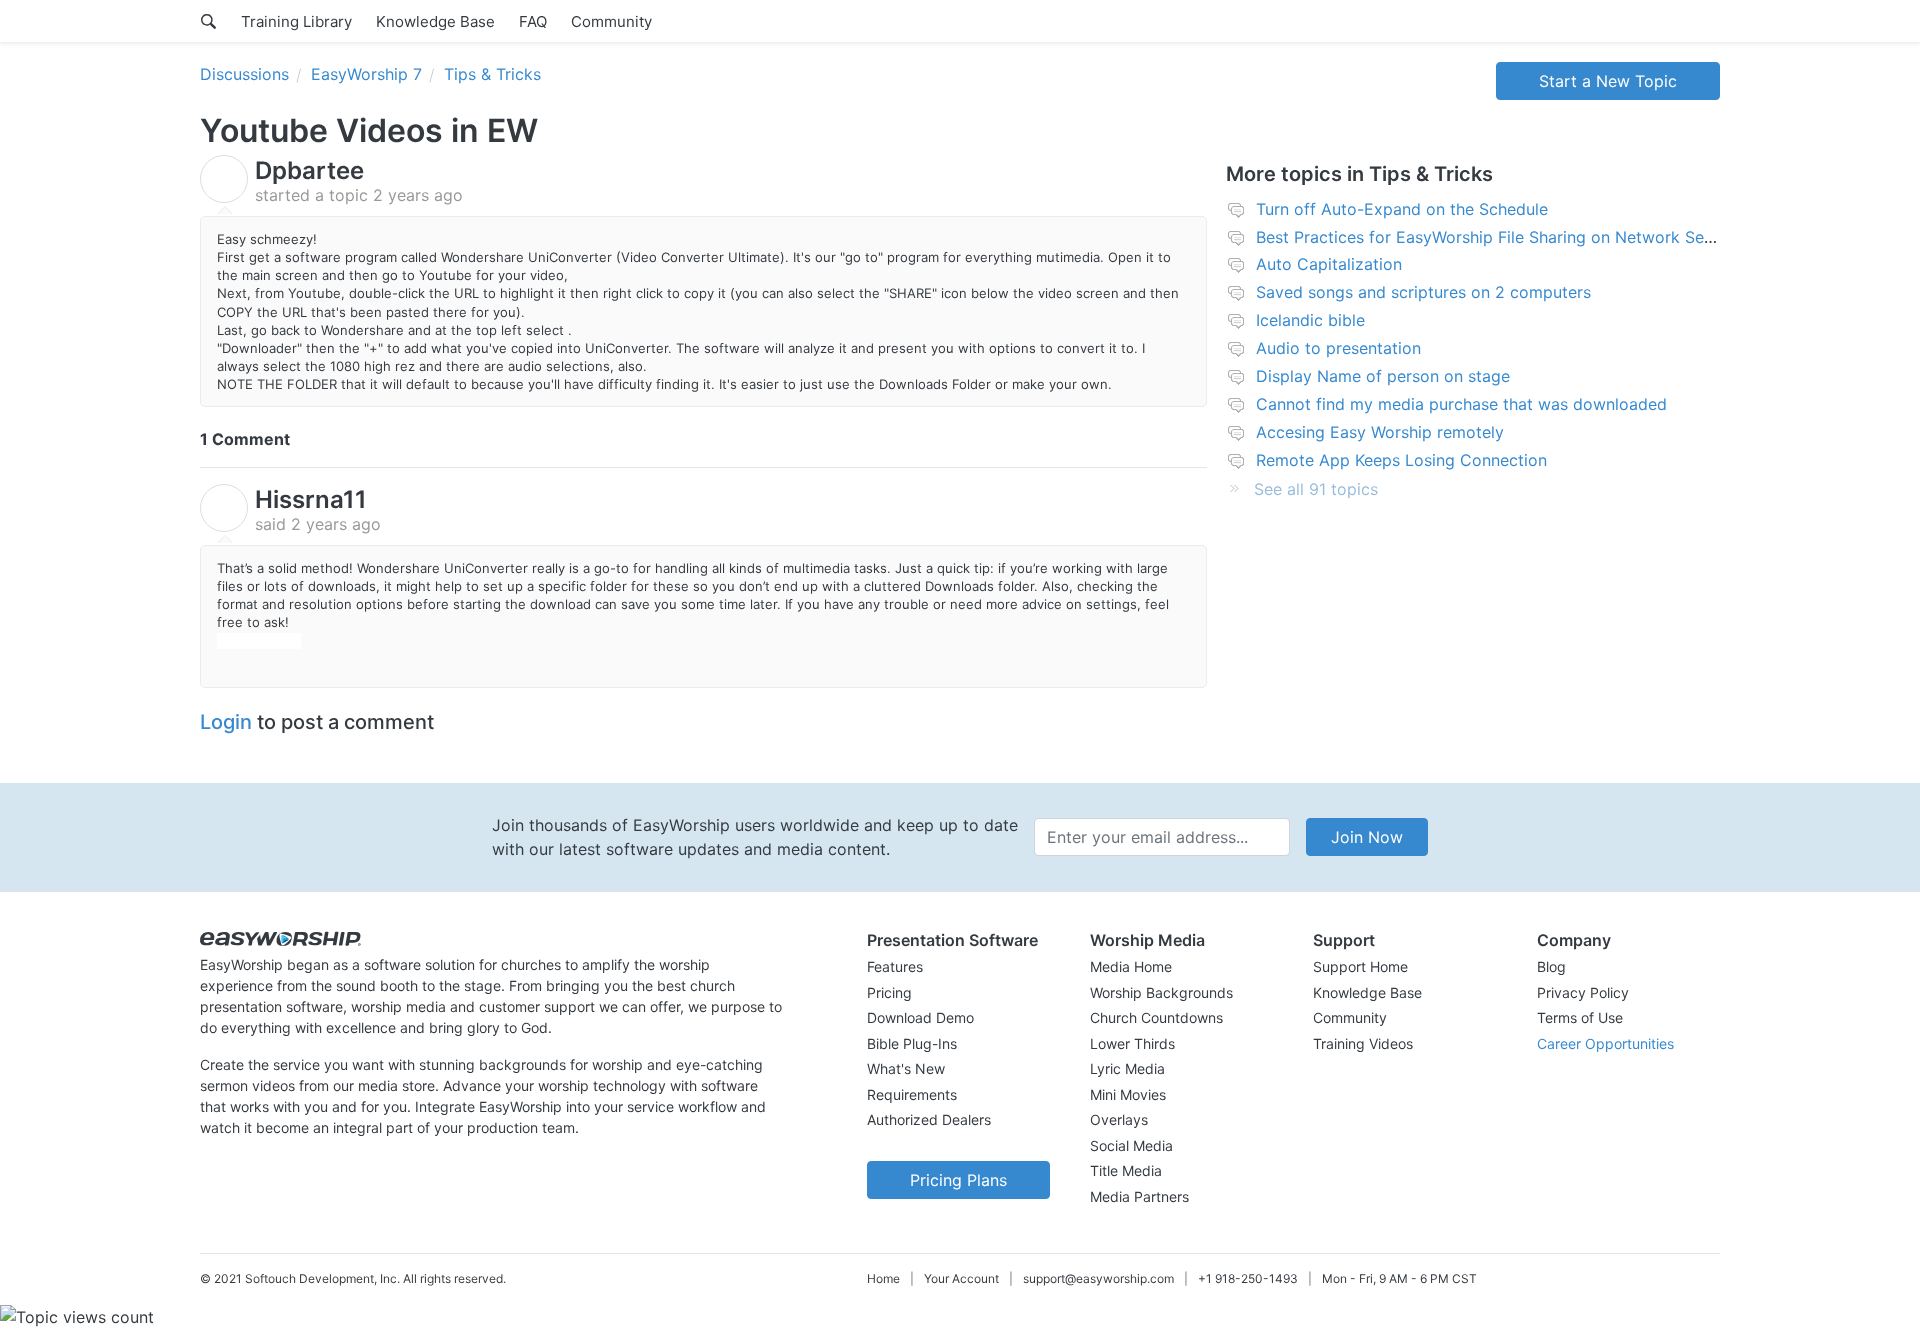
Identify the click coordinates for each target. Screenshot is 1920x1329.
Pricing (889, 992)
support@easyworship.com (1098, 1278)
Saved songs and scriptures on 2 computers (1423, 292)
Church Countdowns (1156, 1017)
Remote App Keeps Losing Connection (1401, 460)
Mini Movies (1128, 1094)
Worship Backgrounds (1161, 992)
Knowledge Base (435, 21)
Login (226, 722)
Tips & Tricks (492, 74)
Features (895, 966)
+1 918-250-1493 (1248, 1278)
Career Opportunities (1605, 1043)
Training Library (296, 21)
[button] (958, 940)
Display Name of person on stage (1383, 376)
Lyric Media (1127, 1068)
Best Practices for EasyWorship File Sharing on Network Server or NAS (1524, 237)
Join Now (1367, 837)
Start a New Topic (1608, 81)
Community (611, 21)
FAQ (533, 21)
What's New (906, 1068)
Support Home (1360, 966)
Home (883, 1278)
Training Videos (1363, 1043)
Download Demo (920, 1017)
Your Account (961, 1278)
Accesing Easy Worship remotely (1380, 432)
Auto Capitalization (1329, 264)
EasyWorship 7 (366, 74)
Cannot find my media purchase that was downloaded (1461, 404)
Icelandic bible (1310, 320)
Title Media (1126, 1170)
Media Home (1131, 966)
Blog (1551, 966)
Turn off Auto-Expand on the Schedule (1402, 209)
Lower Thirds (1132, 1043)
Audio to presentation (1338, 348)
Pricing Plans (958, 1180)
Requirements (912, 1094)
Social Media (1131, 1145)
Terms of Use (1580, 1017)
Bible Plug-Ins (912, 1043)
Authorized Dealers (929, 1119)
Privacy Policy (1583, 992)
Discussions (244, 74)
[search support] (208, 21)
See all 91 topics (1316, 489)
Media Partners (1139, 1196)
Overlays (1119, 1119)
